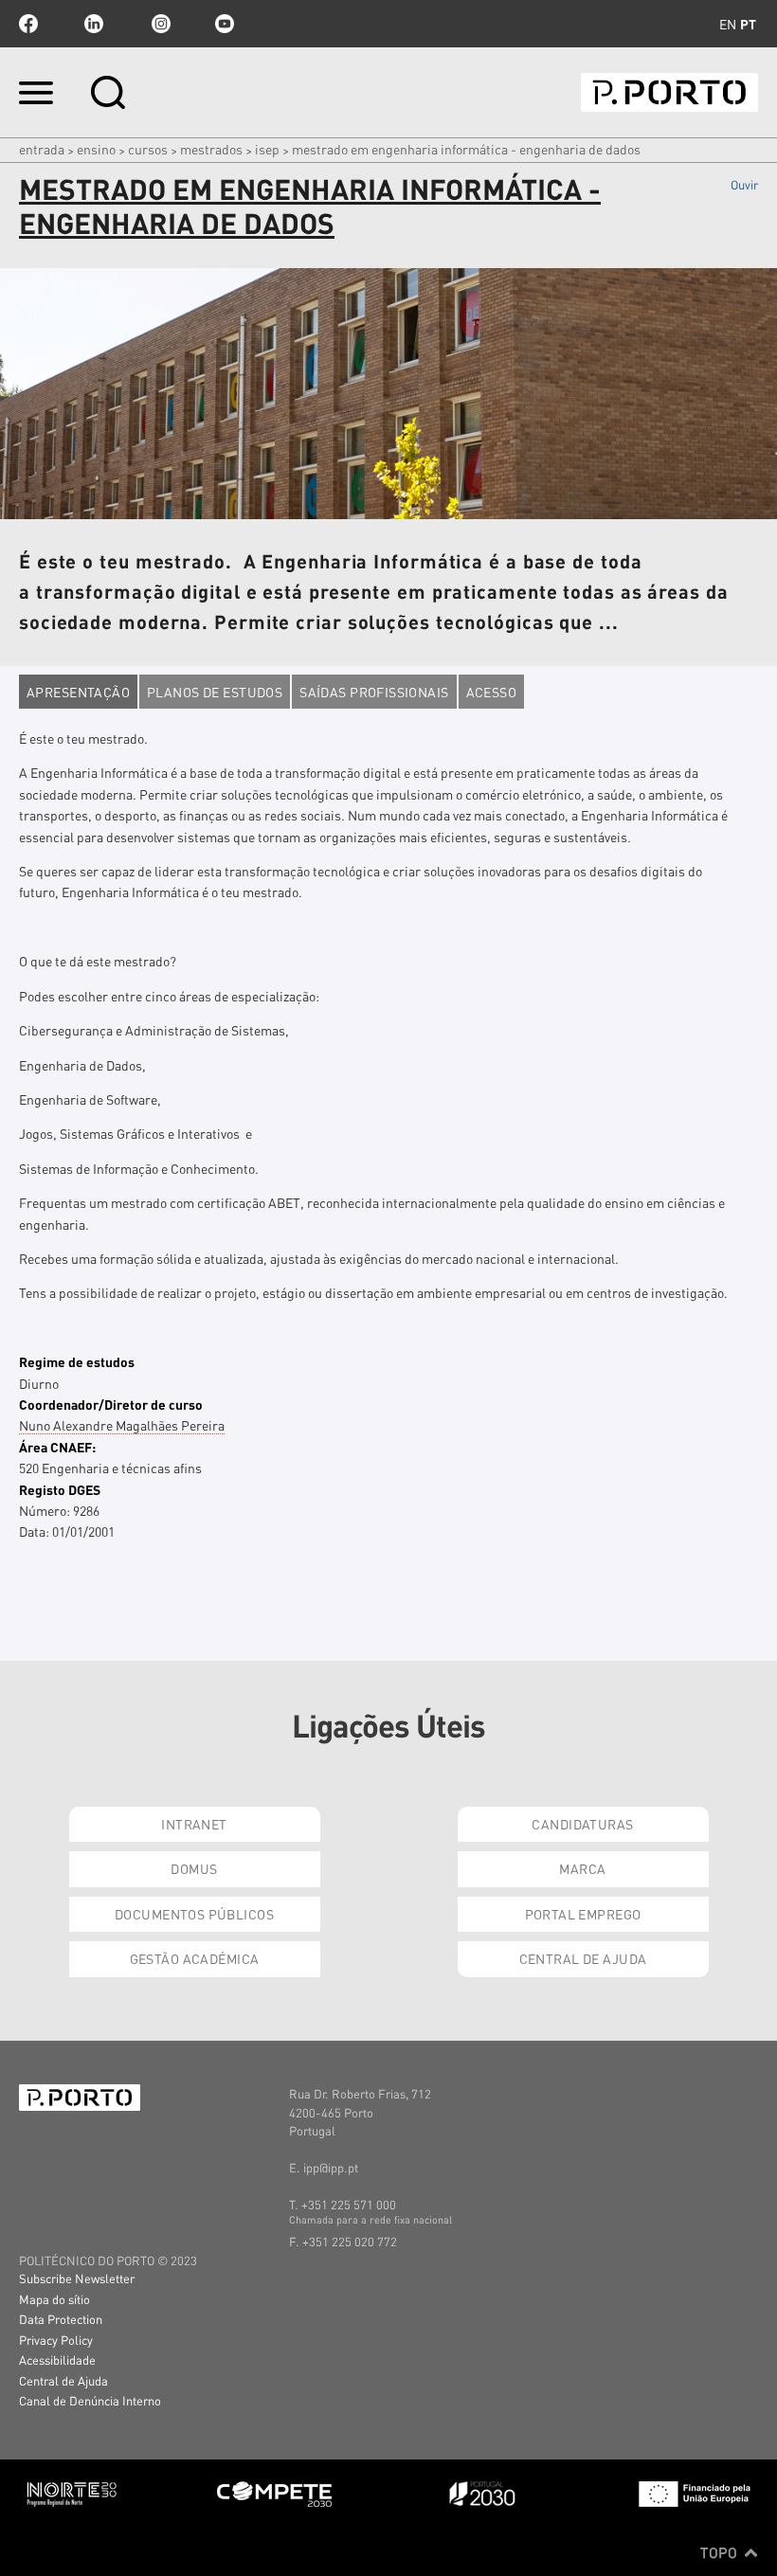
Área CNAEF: (57, 1447)
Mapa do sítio (54, 2299)
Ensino (96, 149)
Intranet (194, 1824)
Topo (721, 2552)
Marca (582, 1868)
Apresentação (78, 692)
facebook (28, 24)
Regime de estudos (77, 1361)
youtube (225, 24)
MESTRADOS (211, 149)
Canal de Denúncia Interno (90, 2400)
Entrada (42, 149)
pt (748, 24)
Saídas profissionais (374, 692)
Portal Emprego (583, 1914)
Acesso (492, 692)
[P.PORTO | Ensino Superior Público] (669, 92)
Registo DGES (60, 1489)
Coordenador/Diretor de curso (111, 1404)
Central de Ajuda (583, 1958)
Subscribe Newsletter (77, 2278)
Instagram (159, 24)
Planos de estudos (215, 692)
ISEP (267, 149)
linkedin (94, 24)
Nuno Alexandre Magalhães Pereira (122, 1425)
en (728, 24)
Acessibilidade (57, 2360)
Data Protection (61, 2319)
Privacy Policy (56, 2340)
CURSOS (148, 149)
